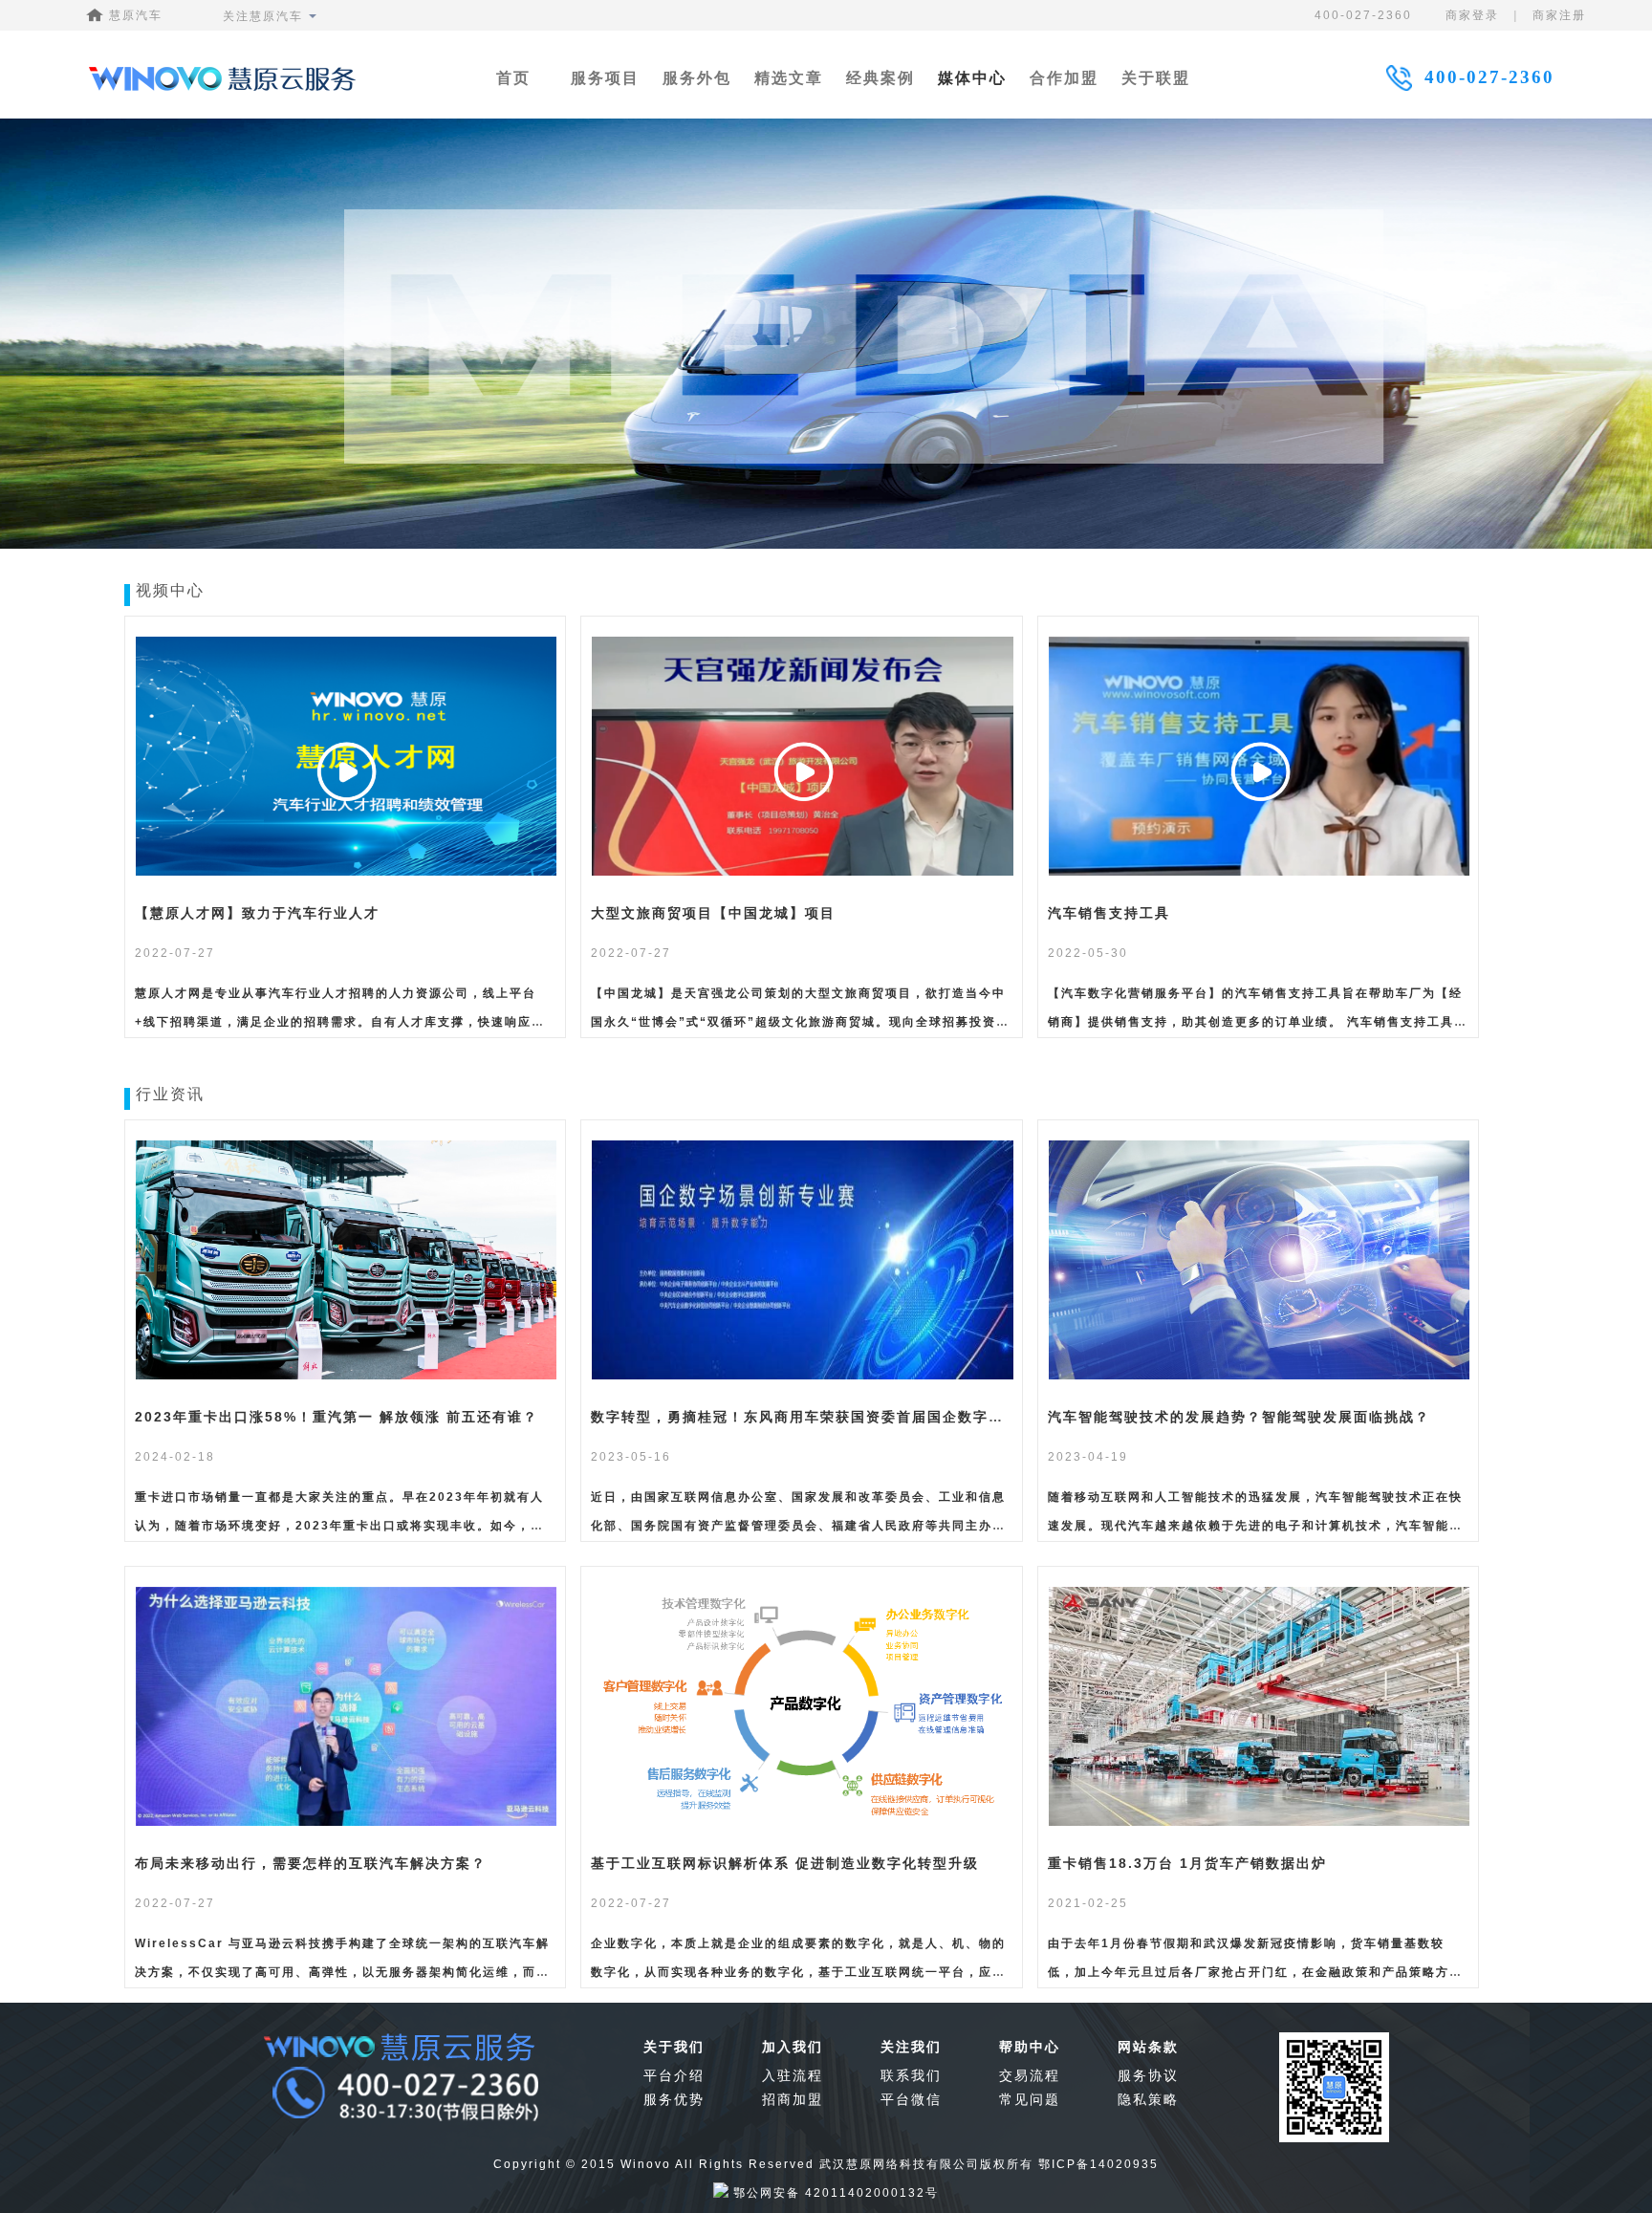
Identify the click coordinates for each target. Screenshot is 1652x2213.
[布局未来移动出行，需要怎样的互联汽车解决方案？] (347, 1823)
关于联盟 (1156, 78)
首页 (513, 78)
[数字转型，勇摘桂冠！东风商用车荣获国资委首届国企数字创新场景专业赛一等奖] (803, 1377)
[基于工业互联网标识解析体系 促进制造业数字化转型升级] (803, 1823)
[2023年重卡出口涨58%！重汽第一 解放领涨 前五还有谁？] (347, 1377)
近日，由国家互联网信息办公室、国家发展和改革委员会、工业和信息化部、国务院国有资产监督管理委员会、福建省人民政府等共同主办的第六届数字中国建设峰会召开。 (798, 1526)
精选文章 (789, 78)
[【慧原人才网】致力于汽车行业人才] (347, 873)
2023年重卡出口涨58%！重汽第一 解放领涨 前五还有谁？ (337, 1417)
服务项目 (605, 78)
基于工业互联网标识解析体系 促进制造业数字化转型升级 (785, 1863)
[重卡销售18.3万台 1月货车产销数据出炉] (1260, 1823)
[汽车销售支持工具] (1260, 873)
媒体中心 (972, 78)
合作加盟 (1064, 78)
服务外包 (697, 78)
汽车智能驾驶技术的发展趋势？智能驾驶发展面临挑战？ (1239, 1417)
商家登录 (1472, 15)
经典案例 (880, 78)
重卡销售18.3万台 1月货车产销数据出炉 (1187, 1863)
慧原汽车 (133, 15)
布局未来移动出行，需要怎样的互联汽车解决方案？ (311, 1863)
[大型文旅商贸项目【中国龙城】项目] (803, 873)
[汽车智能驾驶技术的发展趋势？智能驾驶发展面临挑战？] (1260, 1377)
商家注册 (1559, 15)
